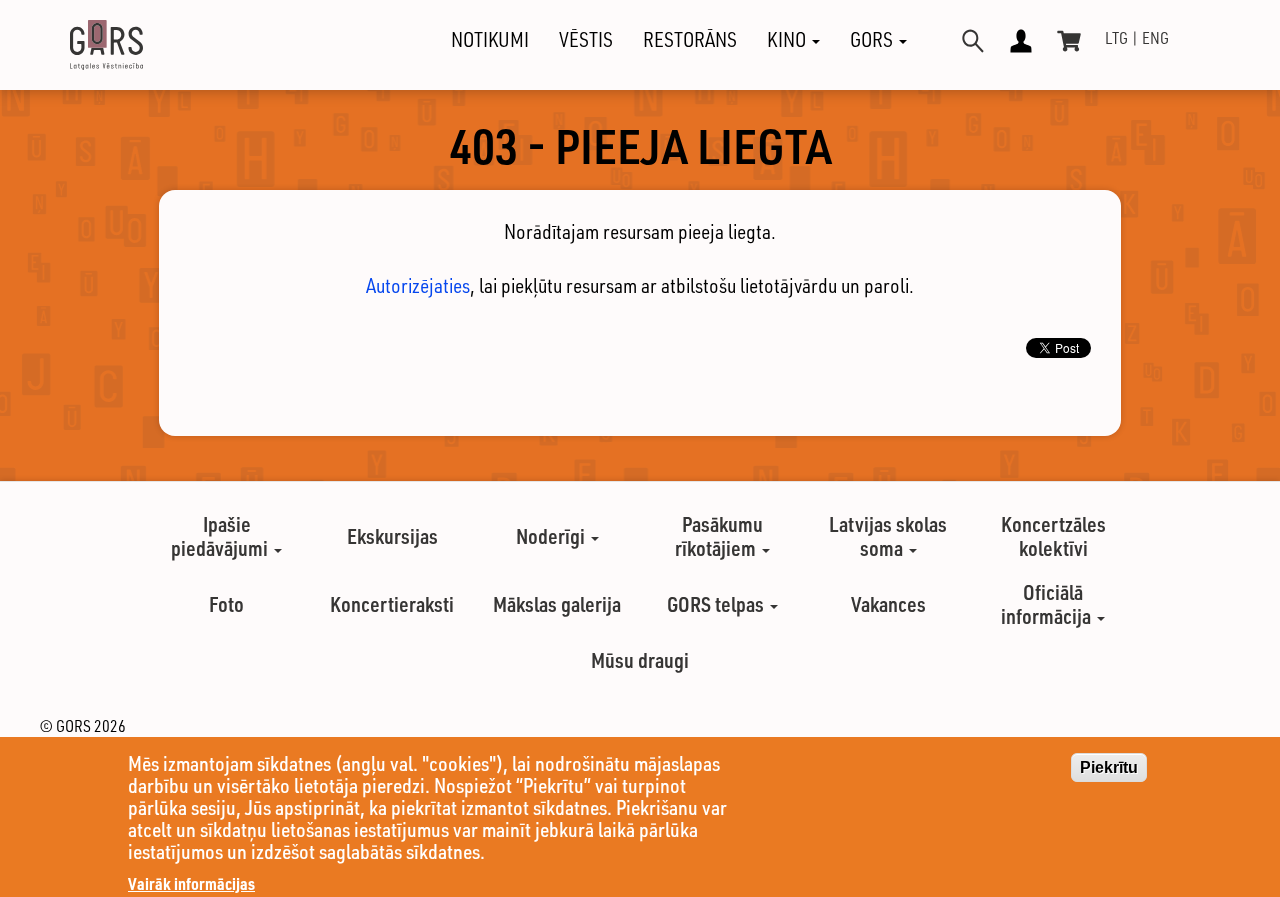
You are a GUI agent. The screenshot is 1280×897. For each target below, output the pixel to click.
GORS (873, 40)
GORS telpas (717, 604)
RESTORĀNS (690, 40)
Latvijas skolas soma (888, 536)
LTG (1116, 38)
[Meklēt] (973, 41)
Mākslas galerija (557, 604)
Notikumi (490, 40)
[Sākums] (89, 45)
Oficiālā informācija (1048, 604)
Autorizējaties (418, 285)
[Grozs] (1069, 41)
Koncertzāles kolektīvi (1053, 536)
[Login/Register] (1021, 41)
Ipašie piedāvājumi (221, 536)
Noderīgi (552, 536)
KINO (788, 40)
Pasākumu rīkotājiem (719, 536)
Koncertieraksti (392, 604)
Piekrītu (1109, 767)
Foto (226, 604)
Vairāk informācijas (191, 883)
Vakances (888, 604)
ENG (1155, 38)
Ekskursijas (392, 536)
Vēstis (586, 40)
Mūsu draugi (640, 660)
